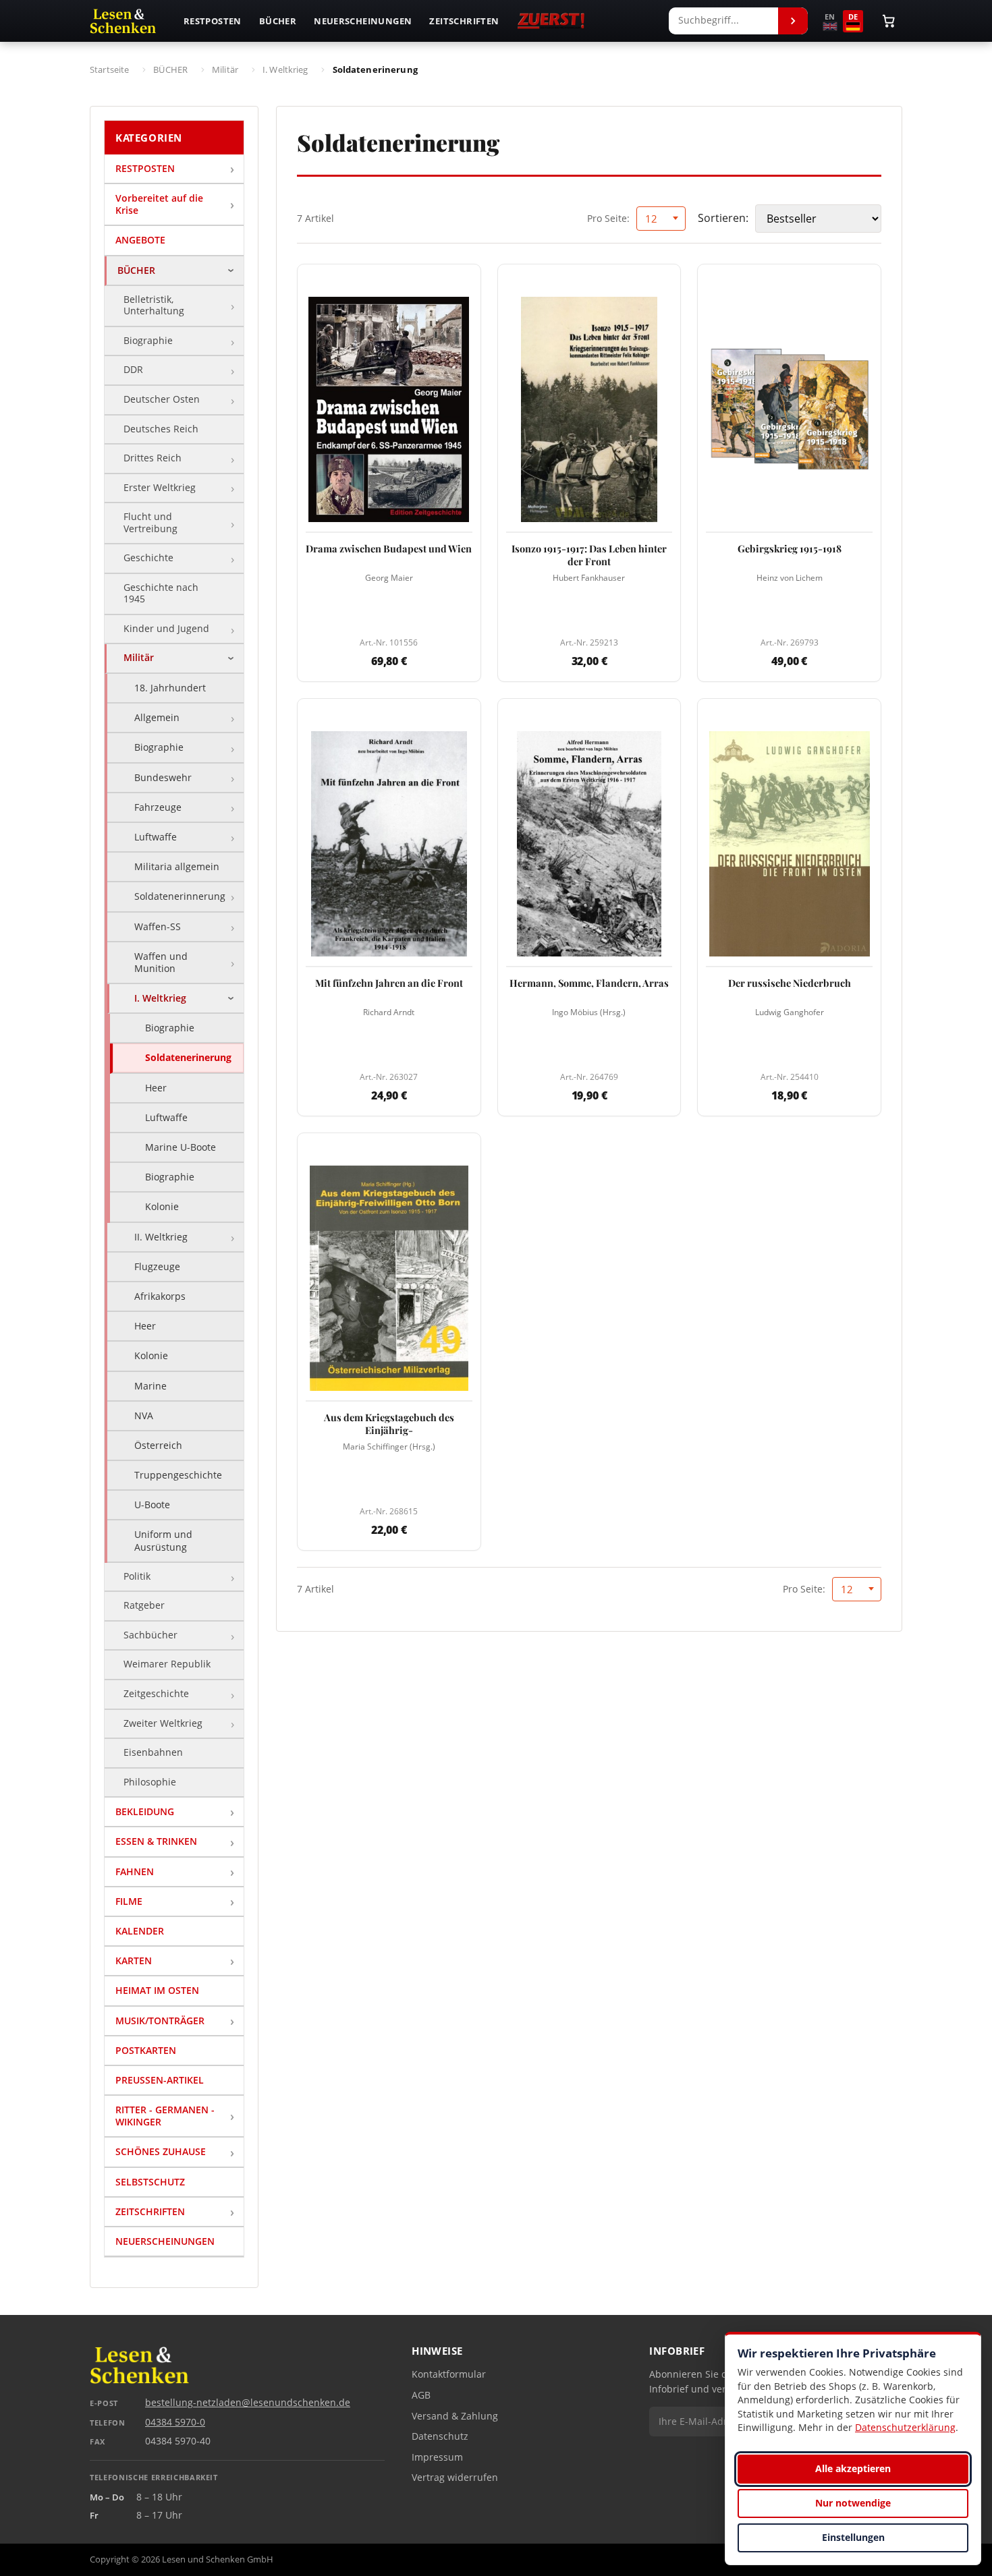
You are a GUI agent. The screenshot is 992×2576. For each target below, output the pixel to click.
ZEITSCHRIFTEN (150, 2211)
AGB (421, 2395)
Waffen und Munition (161, 962)
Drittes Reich (153, 458)
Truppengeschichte (178, 1475)
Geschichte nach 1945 (161, 594)
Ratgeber (144, 1605)
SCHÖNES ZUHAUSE (161, 2151)
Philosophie (150, 1782)
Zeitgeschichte (156, 1694)
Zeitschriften (464, 21)
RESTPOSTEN (145, 168)
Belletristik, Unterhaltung (154, 306)
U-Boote (152, 1505)
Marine (150, 1386)
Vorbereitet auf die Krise (159, 204)
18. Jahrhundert (170, 688)
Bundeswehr (163, 777)
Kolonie (162, 1206)
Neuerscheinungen (363, 21)
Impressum (437, 2457)
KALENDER (140, 1931)
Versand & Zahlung (455, 2416)
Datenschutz (440, 2436)
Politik (137, 1576)
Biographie (148, 341)
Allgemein (157, 717)
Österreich (158, 1445)
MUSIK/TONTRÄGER (160, 2021)
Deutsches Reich (161, 429)
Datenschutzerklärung (905, 2427)
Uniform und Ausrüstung (163, 1540)
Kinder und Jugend (166, 629)
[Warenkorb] (889, 21)
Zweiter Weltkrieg (163, 1723)
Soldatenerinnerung (180, 896)
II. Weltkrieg (161, 1237)
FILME (129, 1901)
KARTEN (134, 1960)
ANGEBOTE (140, 240)
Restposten (213, 21)
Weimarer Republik (167, 1664)
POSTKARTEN (146, 2050)
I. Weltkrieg (160, 998)
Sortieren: (723, 218)
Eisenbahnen (153, 1752)
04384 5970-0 (175, 2422)
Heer (156, 1088)
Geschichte (148, 558)
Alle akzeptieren (853, 2468)
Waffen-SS (158, 926)
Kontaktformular (449, 2374)
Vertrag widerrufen (455, 2478)
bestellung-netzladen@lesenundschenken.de (248, 2403)
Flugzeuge (157, 1266)
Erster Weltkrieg (160, 488)
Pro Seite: (608, 218)
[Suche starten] (793, 21)
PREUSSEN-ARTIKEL (160, 2080)
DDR (133, 370)
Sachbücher (150, 1635)
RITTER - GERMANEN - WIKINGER (165, 2116)
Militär (139, 658)
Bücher (278, 21)
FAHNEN (135, 1871)
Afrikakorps (160, 1296)
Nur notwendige (853, 2503)
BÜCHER (136, 270)
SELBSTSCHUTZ (150, 2182)
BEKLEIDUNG (145, 1811)
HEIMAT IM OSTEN (157, 1990)
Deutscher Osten (162, 399)
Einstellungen (853, 2537)
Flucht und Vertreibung (150, 523)
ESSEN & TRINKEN (156, 1841)
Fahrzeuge (158, 807)
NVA (144, 1415)
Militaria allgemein (177, 866)
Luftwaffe (156, 837)
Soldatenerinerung (188, 1057)
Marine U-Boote (181, 1147)
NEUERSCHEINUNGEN (165, 2241)
